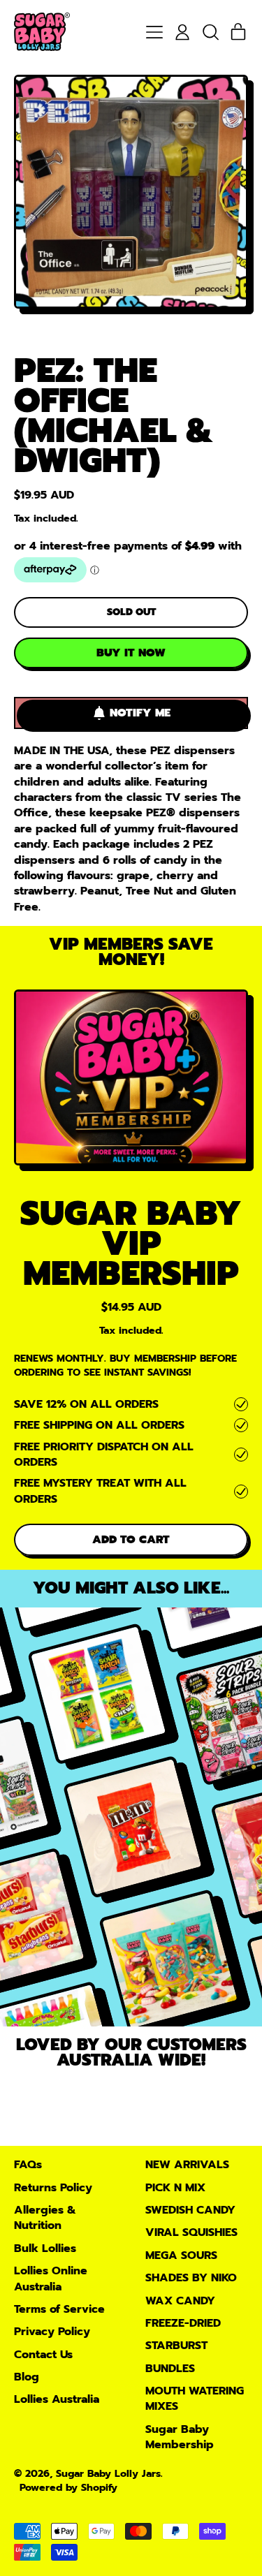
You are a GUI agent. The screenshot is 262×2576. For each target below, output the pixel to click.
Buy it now (131, 653)
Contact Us (43, 2355)
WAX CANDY (180, 2301)
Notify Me (140, 713)
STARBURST (176, 2346)
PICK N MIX (175, 2188)
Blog (27, 2377)
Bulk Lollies (45, 2249)
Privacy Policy (52, 2332)
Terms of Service (59, 2309)
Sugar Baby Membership (180, 2437)
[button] (210, 32)
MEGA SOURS (181, 2255)
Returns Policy (53, 2188)
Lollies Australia (57, 2399)
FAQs (28, 2165)
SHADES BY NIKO (191, 2278)
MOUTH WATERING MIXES (195, 2399)
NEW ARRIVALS (187, 2165)
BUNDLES (170, 2369)
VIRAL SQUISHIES (191, 2232)
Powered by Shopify (68, 2487)
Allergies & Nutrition (45, 2218)
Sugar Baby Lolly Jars (108, 2473)
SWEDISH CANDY (190, 2210)
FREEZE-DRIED (183, 2323)
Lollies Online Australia (51, 2279)
